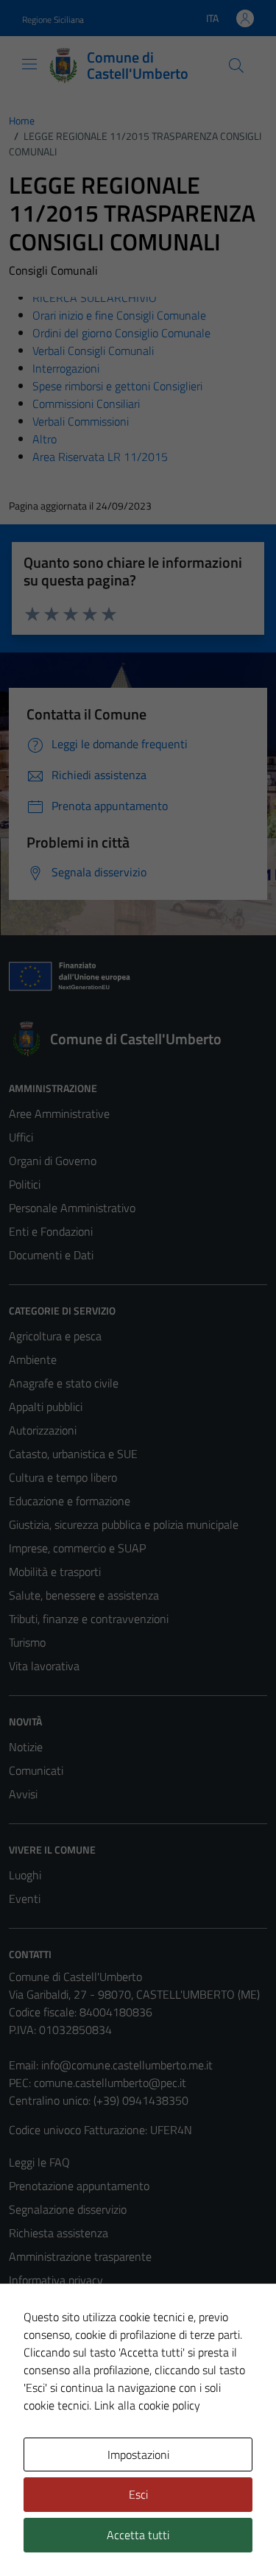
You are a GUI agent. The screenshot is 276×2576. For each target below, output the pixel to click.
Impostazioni (138, 2454)
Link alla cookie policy (147, 2405)
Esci (138, 2494)
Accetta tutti (138, 2535)
